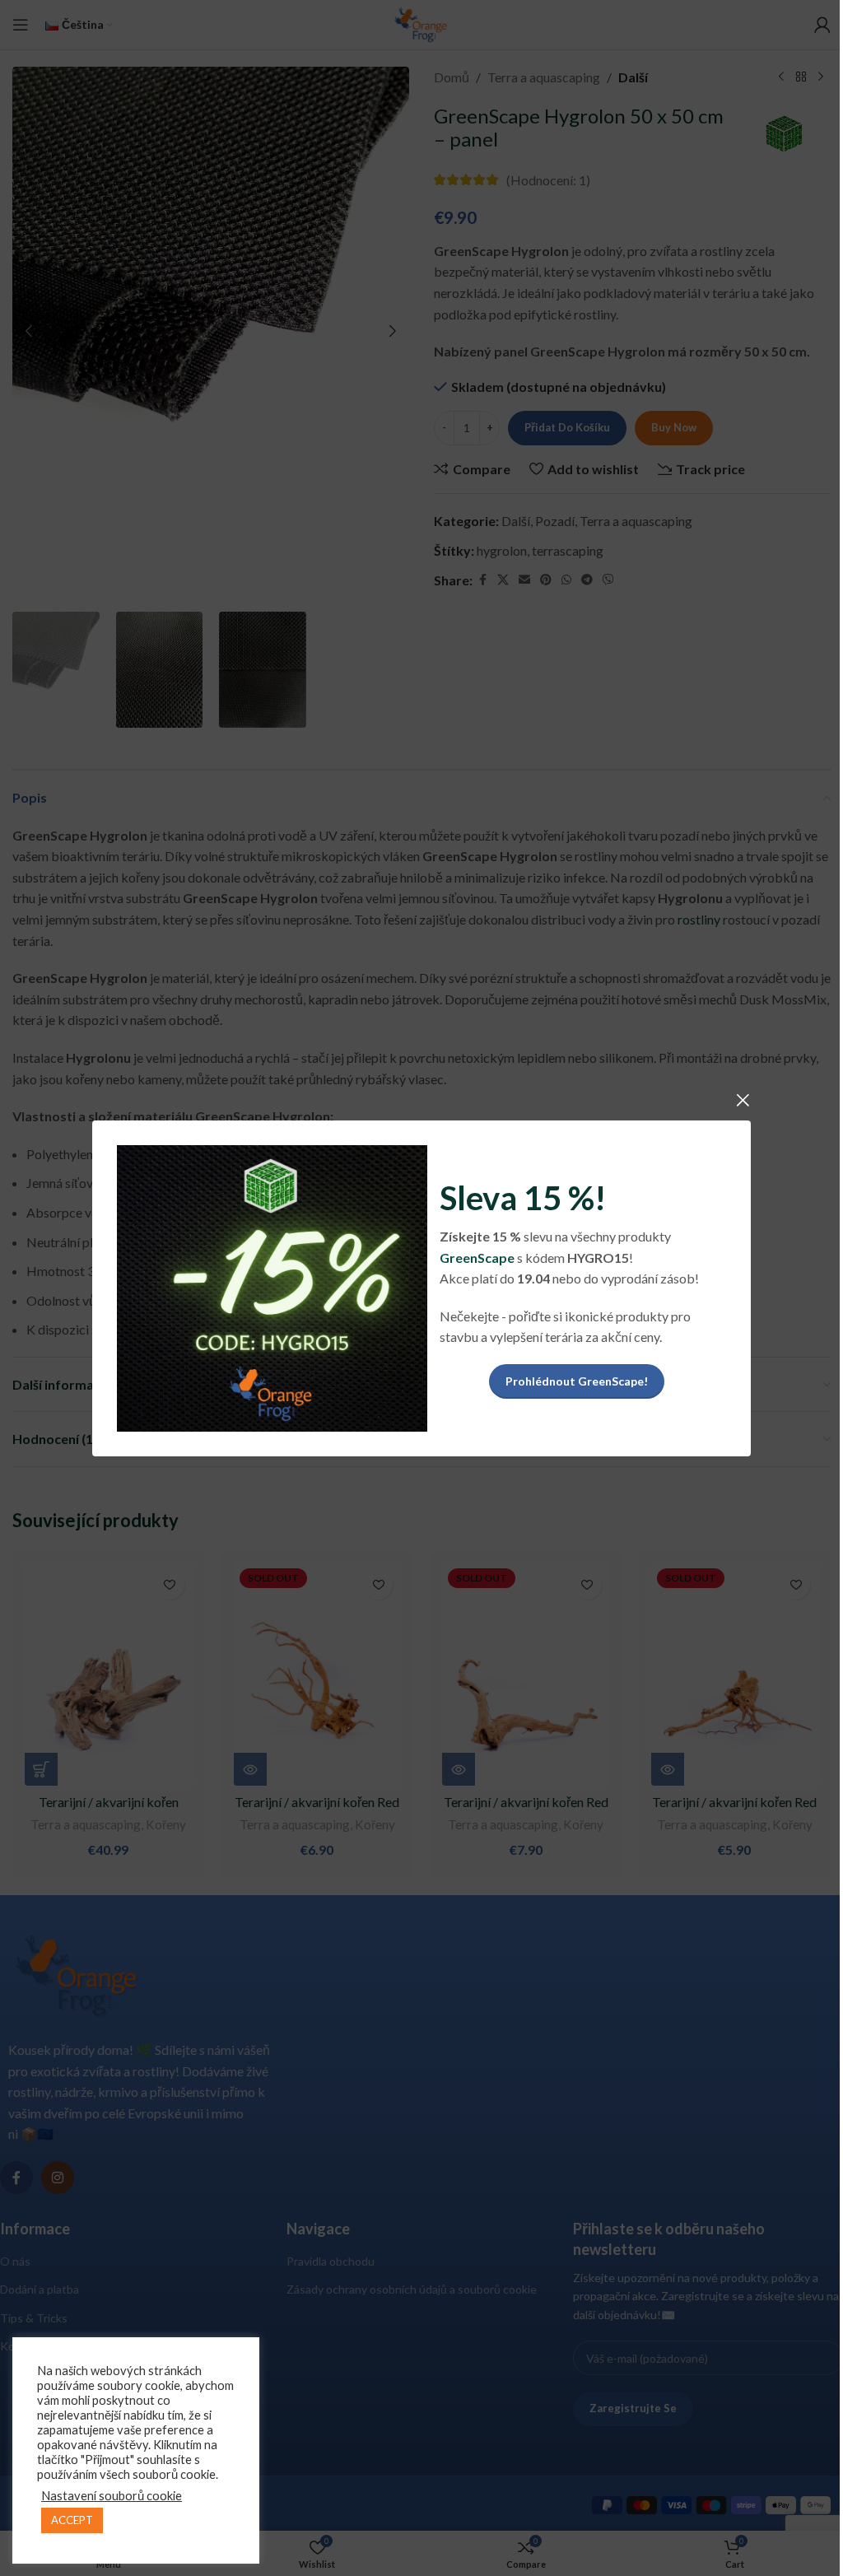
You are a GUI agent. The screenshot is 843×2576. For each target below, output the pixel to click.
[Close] (743, 1100)
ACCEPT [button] (72, 2520)
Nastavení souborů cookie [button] (112, 2496)
